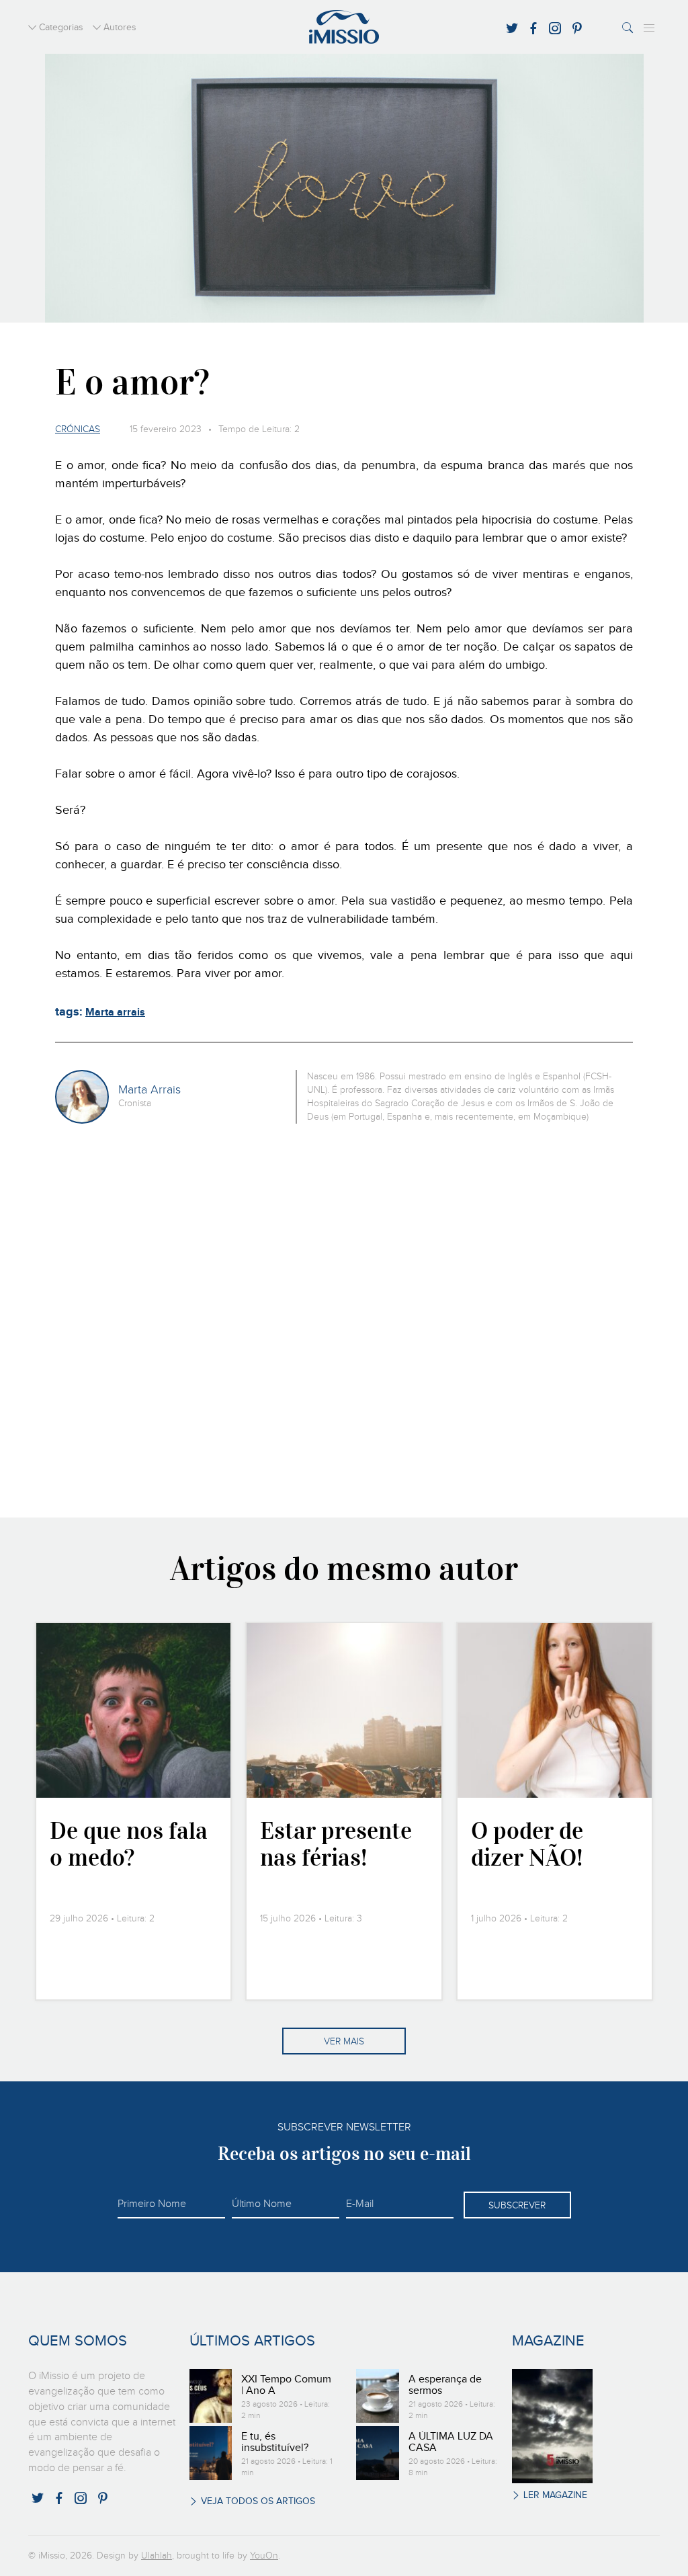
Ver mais (344, 2042)
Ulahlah (157, 2556)
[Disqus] (344, 1319)
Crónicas (78, 429)
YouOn (264, 2556)
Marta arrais (115, 1012)
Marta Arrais (149, 1090)
